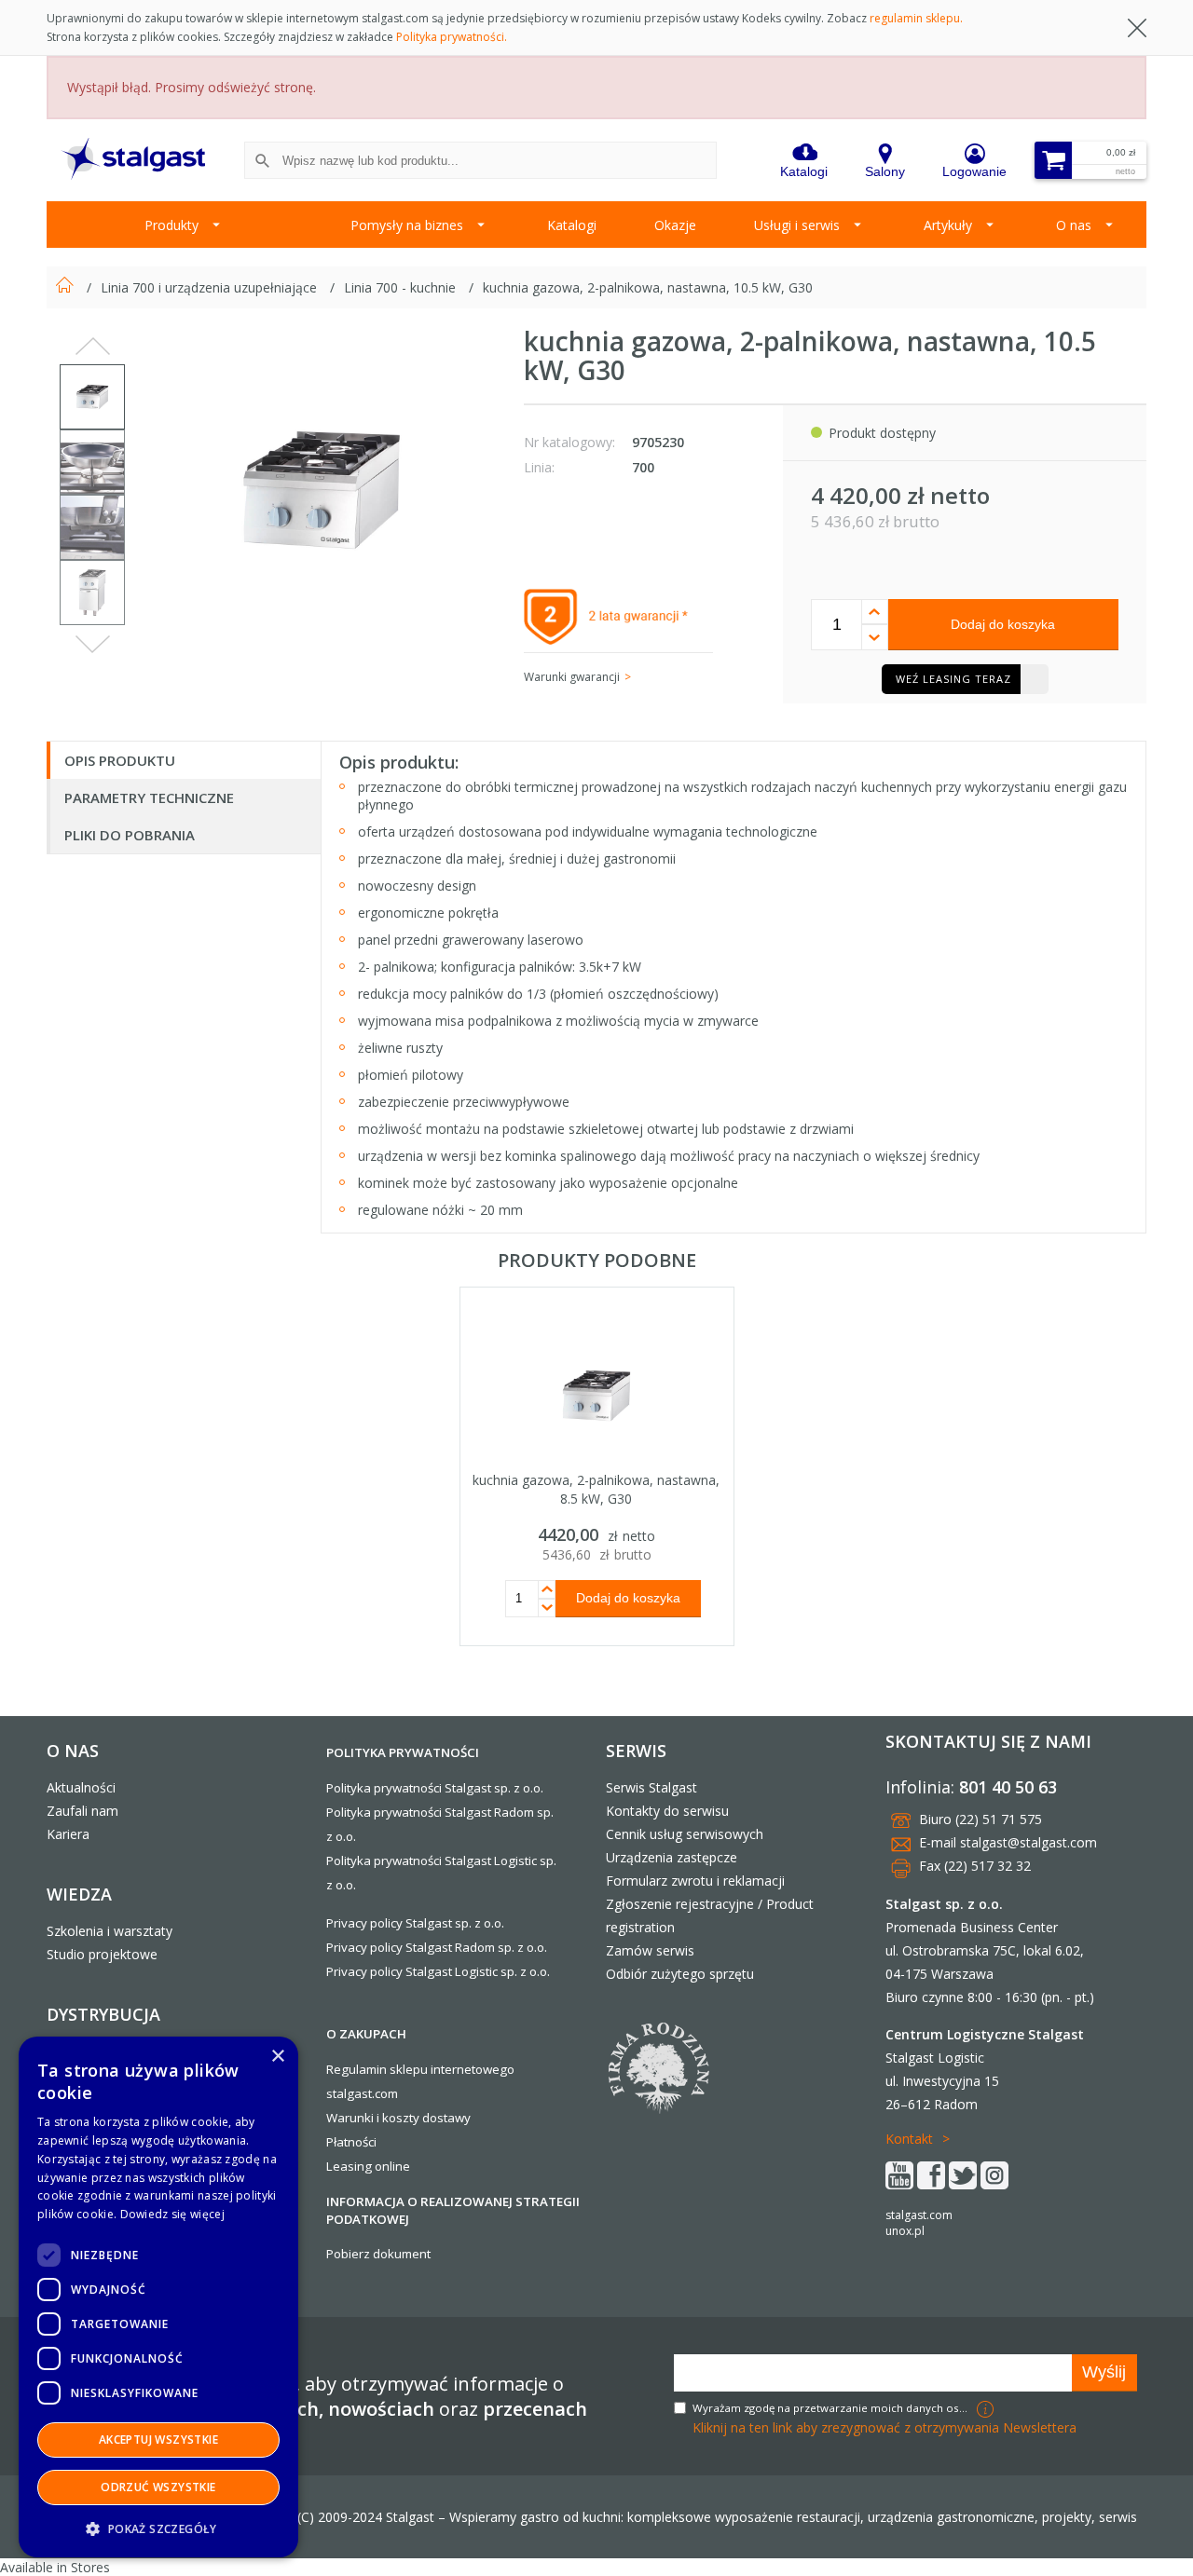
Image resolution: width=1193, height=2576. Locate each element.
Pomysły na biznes (407, 225)
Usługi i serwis (797, 225)
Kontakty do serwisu (667, 1811)
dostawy (446, 2118)
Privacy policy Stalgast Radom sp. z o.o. (437, 1947)
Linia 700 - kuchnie (402, 287)
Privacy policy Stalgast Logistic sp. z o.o (437, 1971)
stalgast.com (919, 2215)
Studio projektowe (102, 1954)
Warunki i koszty (373, 2118)
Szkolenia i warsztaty (110, 1931)
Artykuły (948, 225)
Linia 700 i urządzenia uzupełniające (211, 287)
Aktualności (81, 1787)
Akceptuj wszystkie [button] (158, 2440)
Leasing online (368, 2166)
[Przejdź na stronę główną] (67, 287)
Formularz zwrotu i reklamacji (695, 1881)
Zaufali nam (82, 1811)
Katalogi (572, 225)
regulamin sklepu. (916, 18)
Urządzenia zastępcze (672, 1857)
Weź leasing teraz (953, 679)
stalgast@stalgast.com (1028, 1842)
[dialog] (158, 2297)
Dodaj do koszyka (1003, 624)
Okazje (675, 225)
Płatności (351, 2142)
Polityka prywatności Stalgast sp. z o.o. (435, 1788)
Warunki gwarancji (572, 677)
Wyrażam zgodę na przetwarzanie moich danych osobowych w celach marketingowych (832, 2408)
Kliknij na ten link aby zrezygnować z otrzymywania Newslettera (884, 2427)
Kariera (68, 1834)
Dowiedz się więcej (172, 2214)
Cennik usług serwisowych (685, 1834)
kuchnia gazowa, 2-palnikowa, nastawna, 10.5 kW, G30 (648, 287)
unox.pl (905, 2231)
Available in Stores (55, 2567)
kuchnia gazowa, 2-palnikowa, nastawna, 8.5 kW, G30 (596, 1489)
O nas (1074, 225)
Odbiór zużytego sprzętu (680, 1974)
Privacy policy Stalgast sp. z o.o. (415, 1923)
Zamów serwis (650, 1950)
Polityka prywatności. (452, 37)
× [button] (277, 2057)
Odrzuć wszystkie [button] (158, 2487)
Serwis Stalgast (651, 1787)
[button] (158, 2528)
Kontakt (909, 2139)
